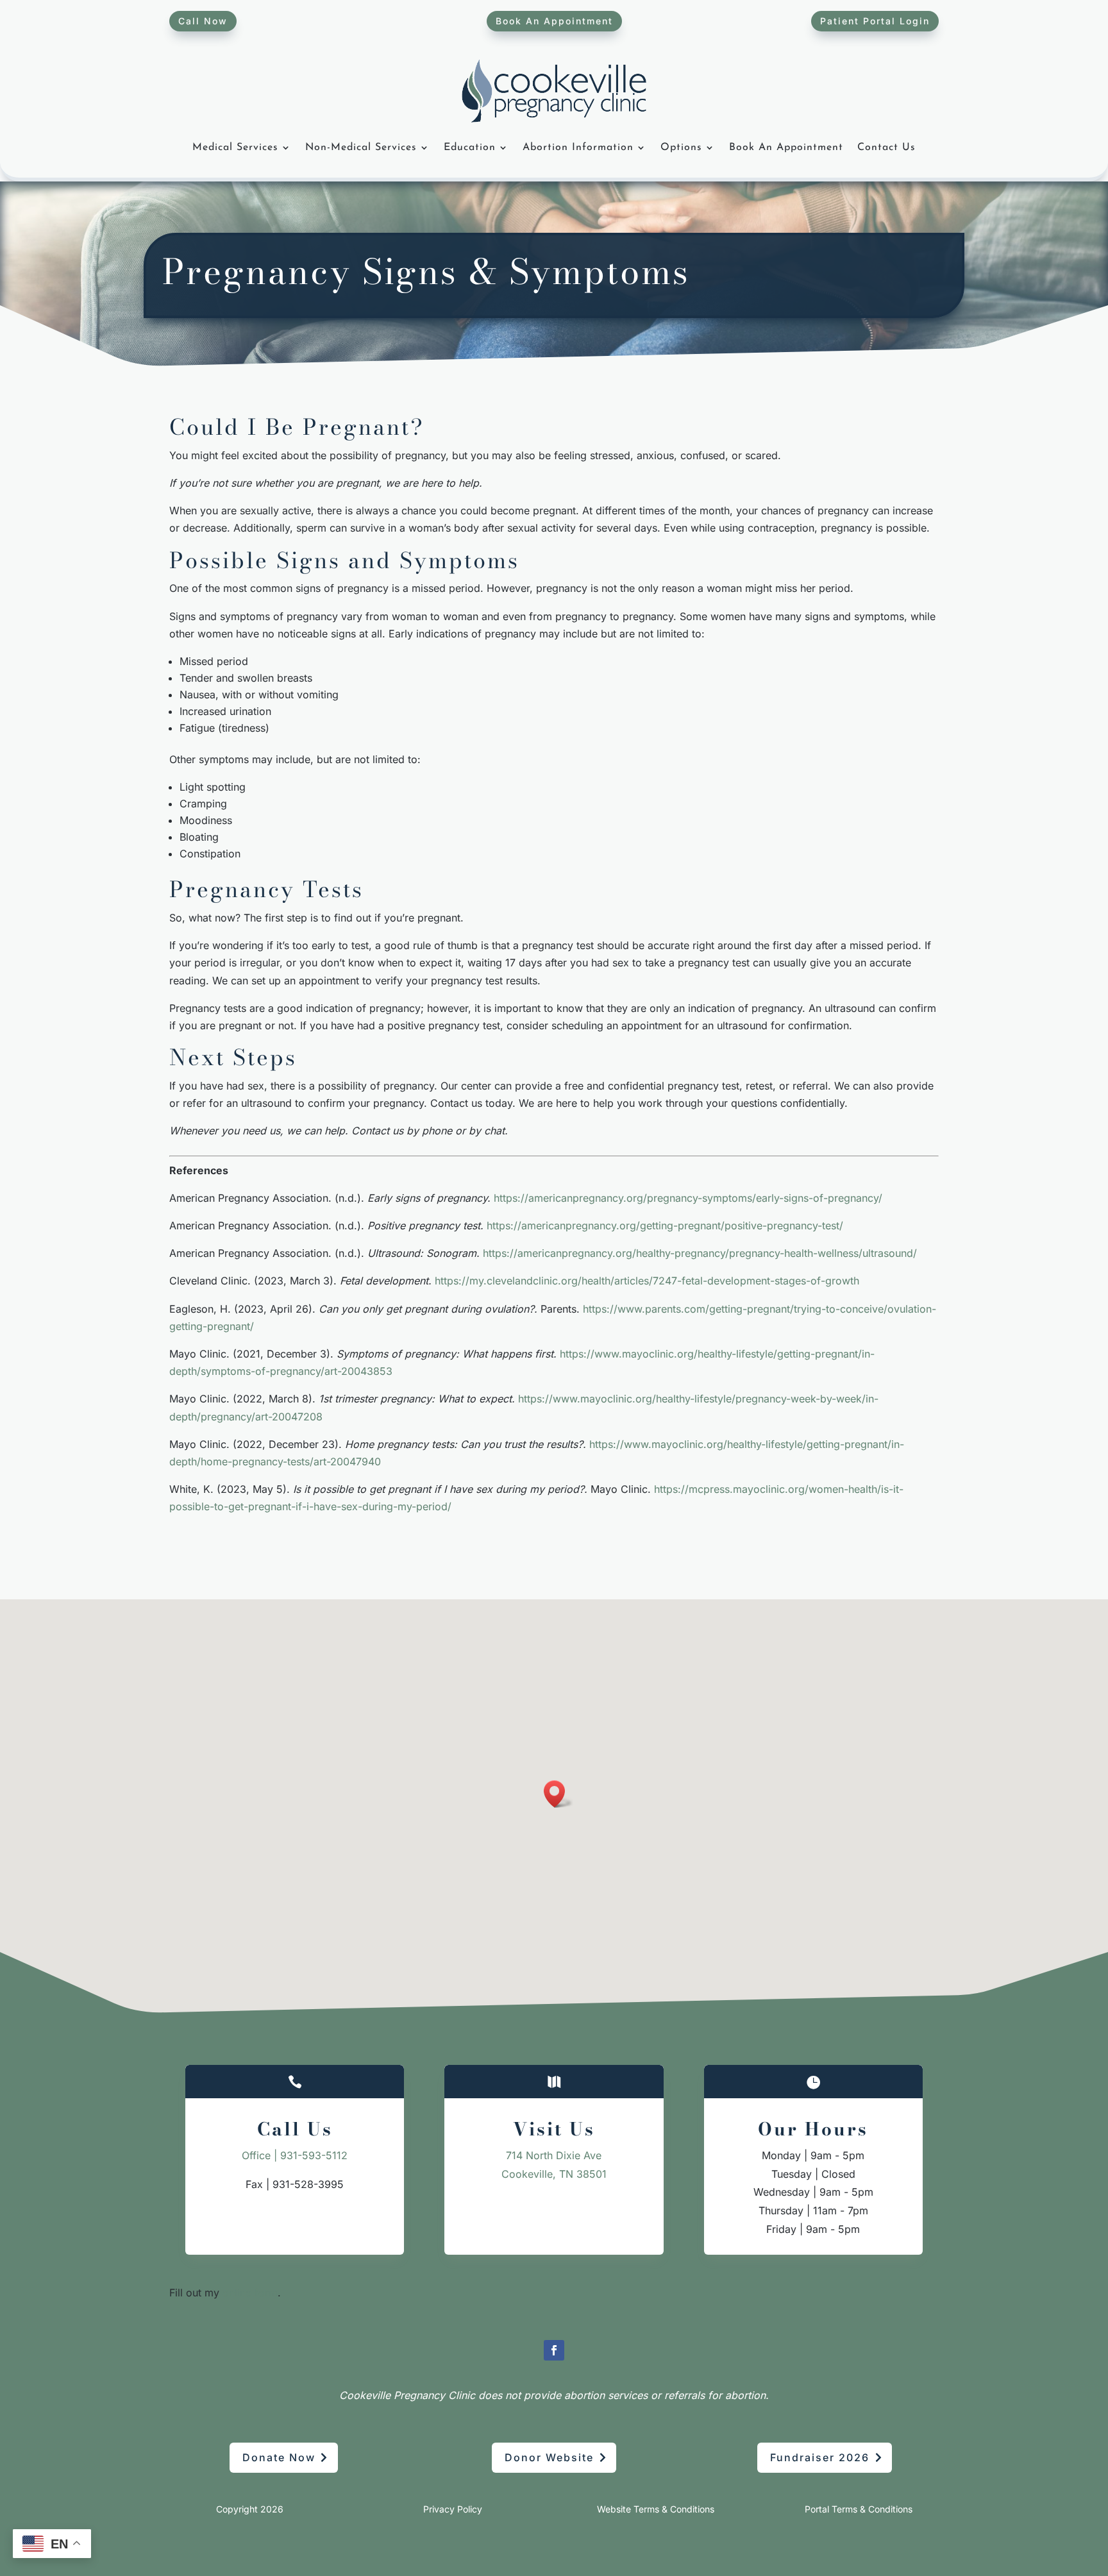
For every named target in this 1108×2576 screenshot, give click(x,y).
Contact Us (886, 147)
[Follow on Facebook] (554, 2350)
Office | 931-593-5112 (295, 2155)
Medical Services (235, 147)
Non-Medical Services (361, 147)
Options (681, 147)
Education (470, 147)
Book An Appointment (554, 21)
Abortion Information (578, 147)
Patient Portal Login (875, 21)
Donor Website (549, 2457)
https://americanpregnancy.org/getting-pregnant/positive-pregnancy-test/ (665, 1225)
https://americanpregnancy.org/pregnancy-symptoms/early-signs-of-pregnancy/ (688, 1198)
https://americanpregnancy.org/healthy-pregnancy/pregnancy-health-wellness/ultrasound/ (700, 1253)
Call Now (203, 21)
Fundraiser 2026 (820, 2457)
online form (250, 2293)
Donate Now (279, 2457)
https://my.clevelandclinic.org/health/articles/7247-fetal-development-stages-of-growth (647, 1281)
